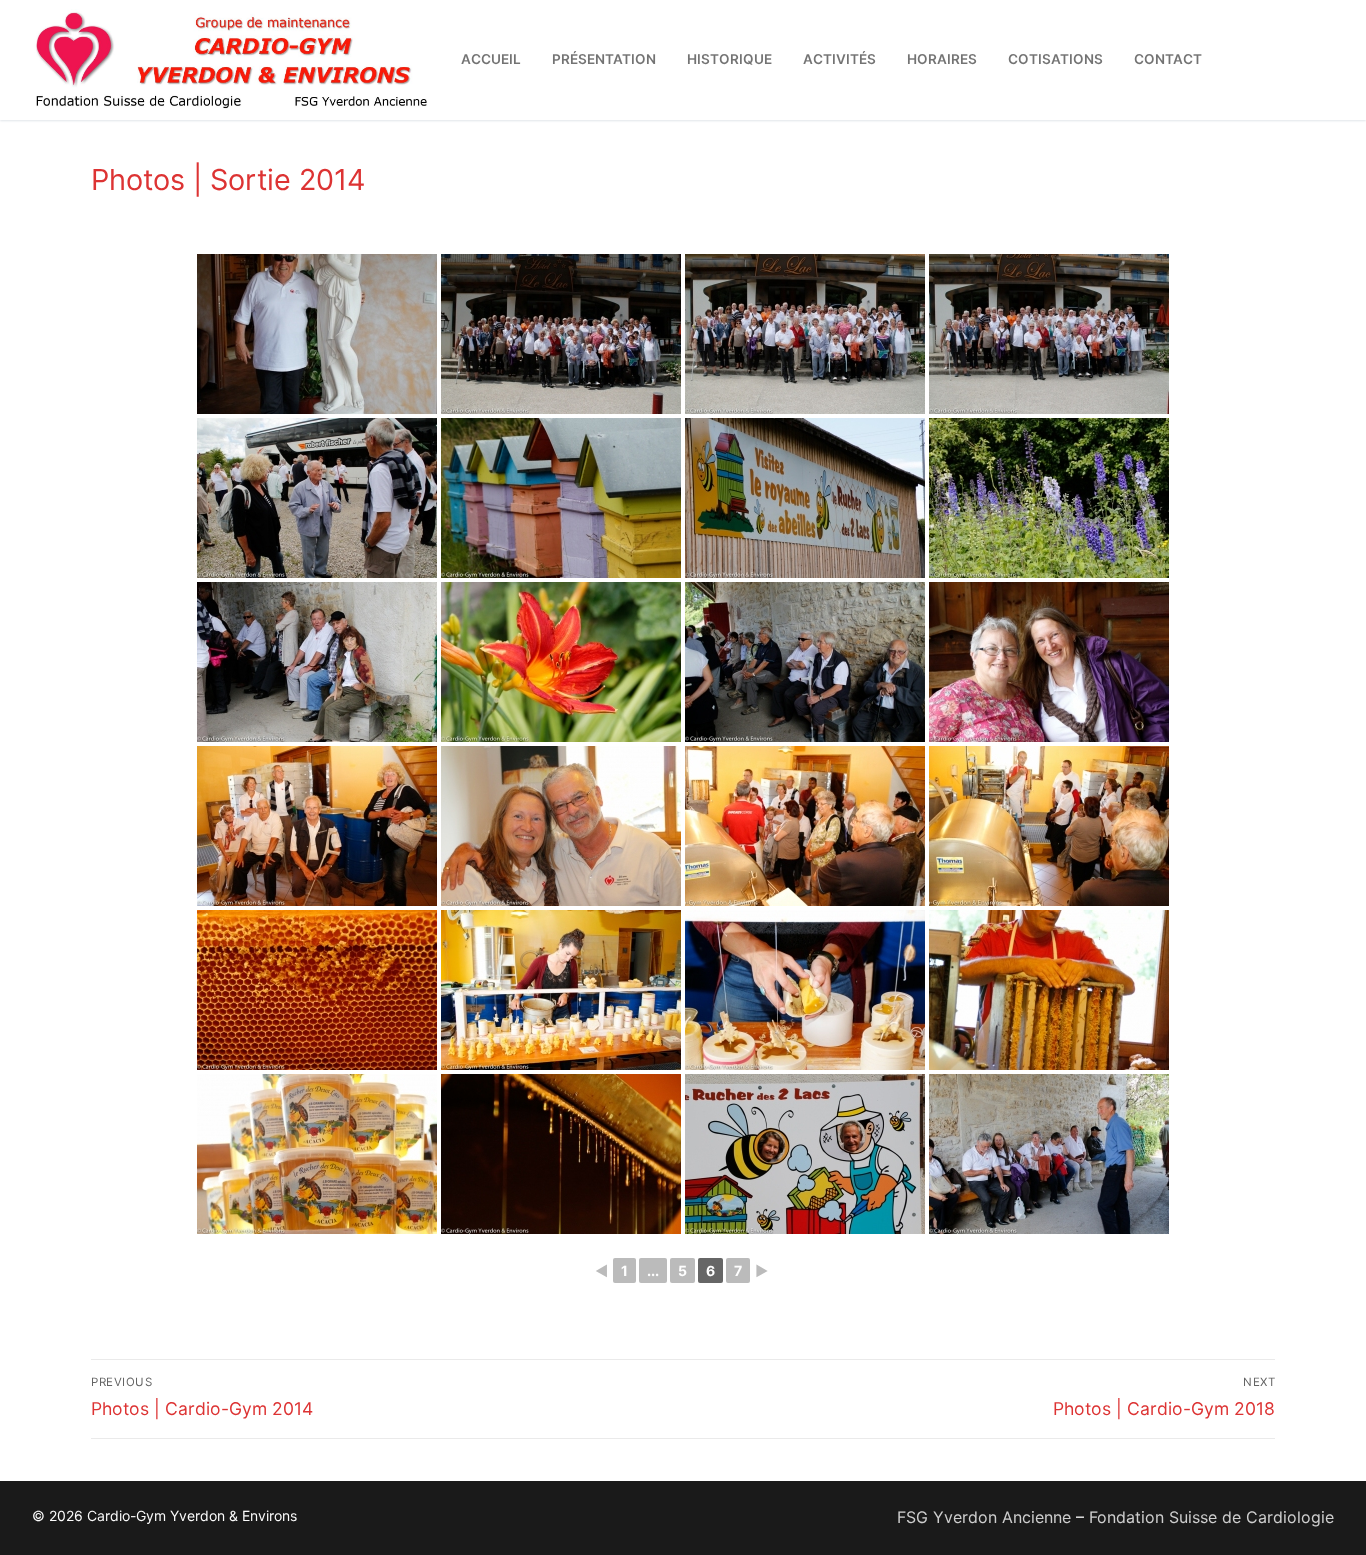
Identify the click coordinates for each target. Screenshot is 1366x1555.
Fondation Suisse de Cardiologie (1211, 1517)
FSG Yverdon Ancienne (984, 1517)
